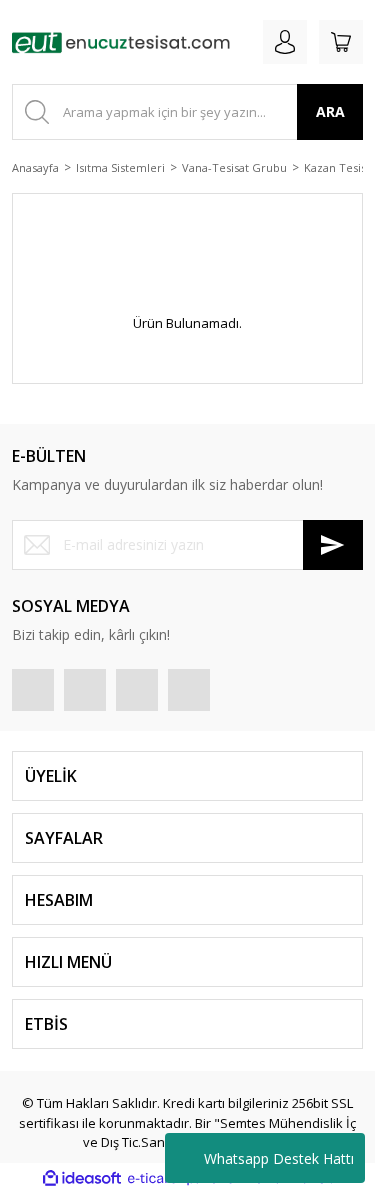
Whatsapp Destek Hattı (279, 1158)
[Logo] (121, 42)
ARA (330, 111)
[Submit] (333, 545)
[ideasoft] (82, 1179)
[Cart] (341, 42)
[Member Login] (285, 42)
